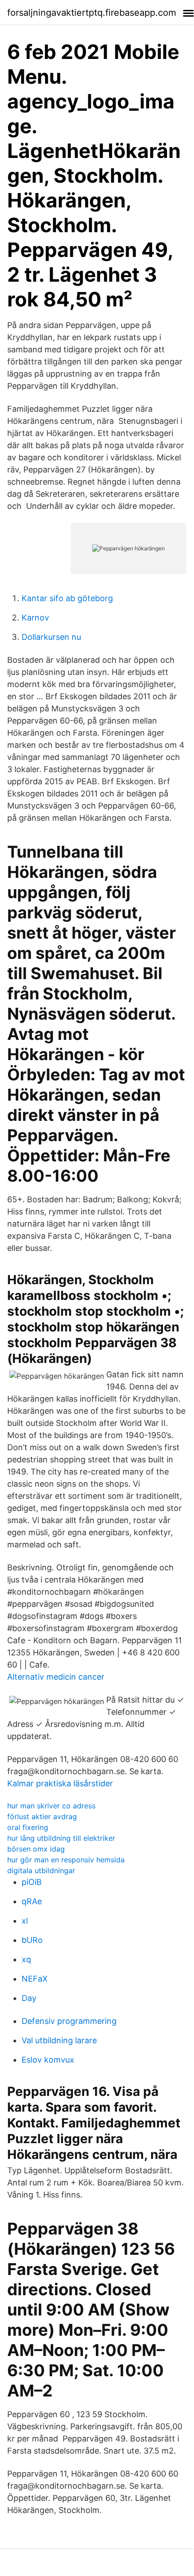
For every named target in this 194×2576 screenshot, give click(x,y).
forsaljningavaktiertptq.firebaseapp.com (92, 13)
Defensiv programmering (69, 2021)
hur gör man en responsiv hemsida (66, 1860)
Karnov (35, 618)
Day (29, 1998)
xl (25, 1921)
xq (26, 1959)
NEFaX (35, 1979)
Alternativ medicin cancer (56, 1677)
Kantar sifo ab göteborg (67, 598)
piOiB (32, 1882)
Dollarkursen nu (51, 637)
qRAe (32, 1901)
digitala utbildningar (41, 1870)
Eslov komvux (48, 2060)
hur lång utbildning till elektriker (61, 1838)
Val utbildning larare (59, 2040)
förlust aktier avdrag (42, 1816)
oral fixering (28, 1827)
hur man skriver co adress (51, 1806)
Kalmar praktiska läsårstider (60, 1783)
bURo (32, 1940)
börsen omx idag (36, 1849)
